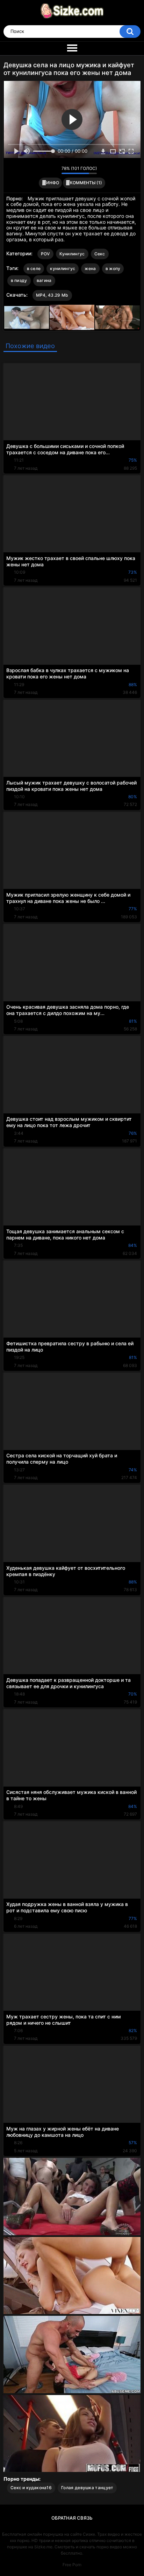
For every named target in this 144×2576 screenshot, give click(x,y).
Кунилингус (72, 254)
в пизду (19, 280)
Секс (100, 254)
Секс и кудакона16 (31, 2488)
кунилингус (63, 268)
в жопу (113, 268)
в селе (34, 268)
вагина (44, 280)
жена (90, 268)
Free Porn (72, 2565)
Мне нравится (45, 170)
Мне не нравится (54, 170)
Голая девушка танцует (87, 2488)
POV (45, 254)
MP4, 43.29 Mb (52, 295)
